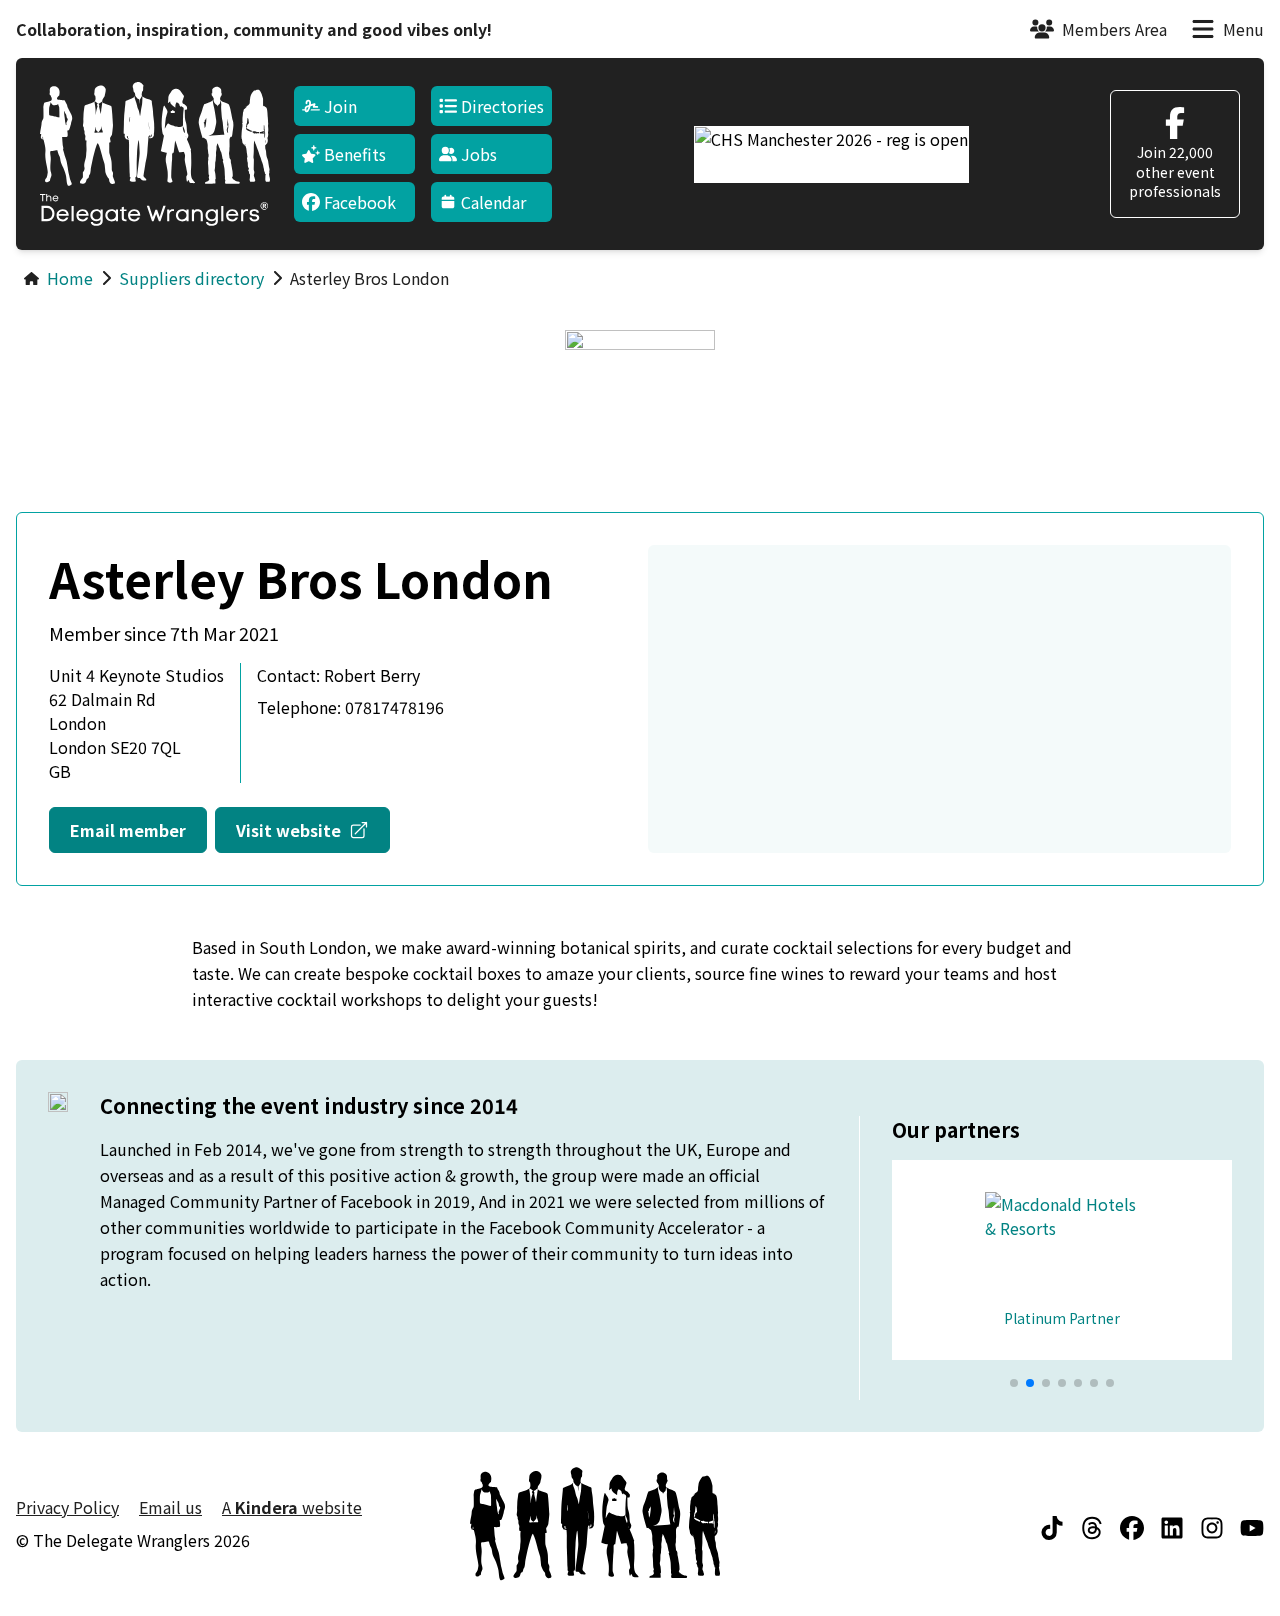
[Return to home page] (155, 154)
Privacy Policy (67, 1507)
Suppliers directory (191, 278)
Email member (128, 830)
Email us (170, 1507)
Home (70, 278)
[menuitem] (354, 106)
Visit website (313, 829)
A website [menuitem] (292, 1507)
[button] (1014, 1383)
